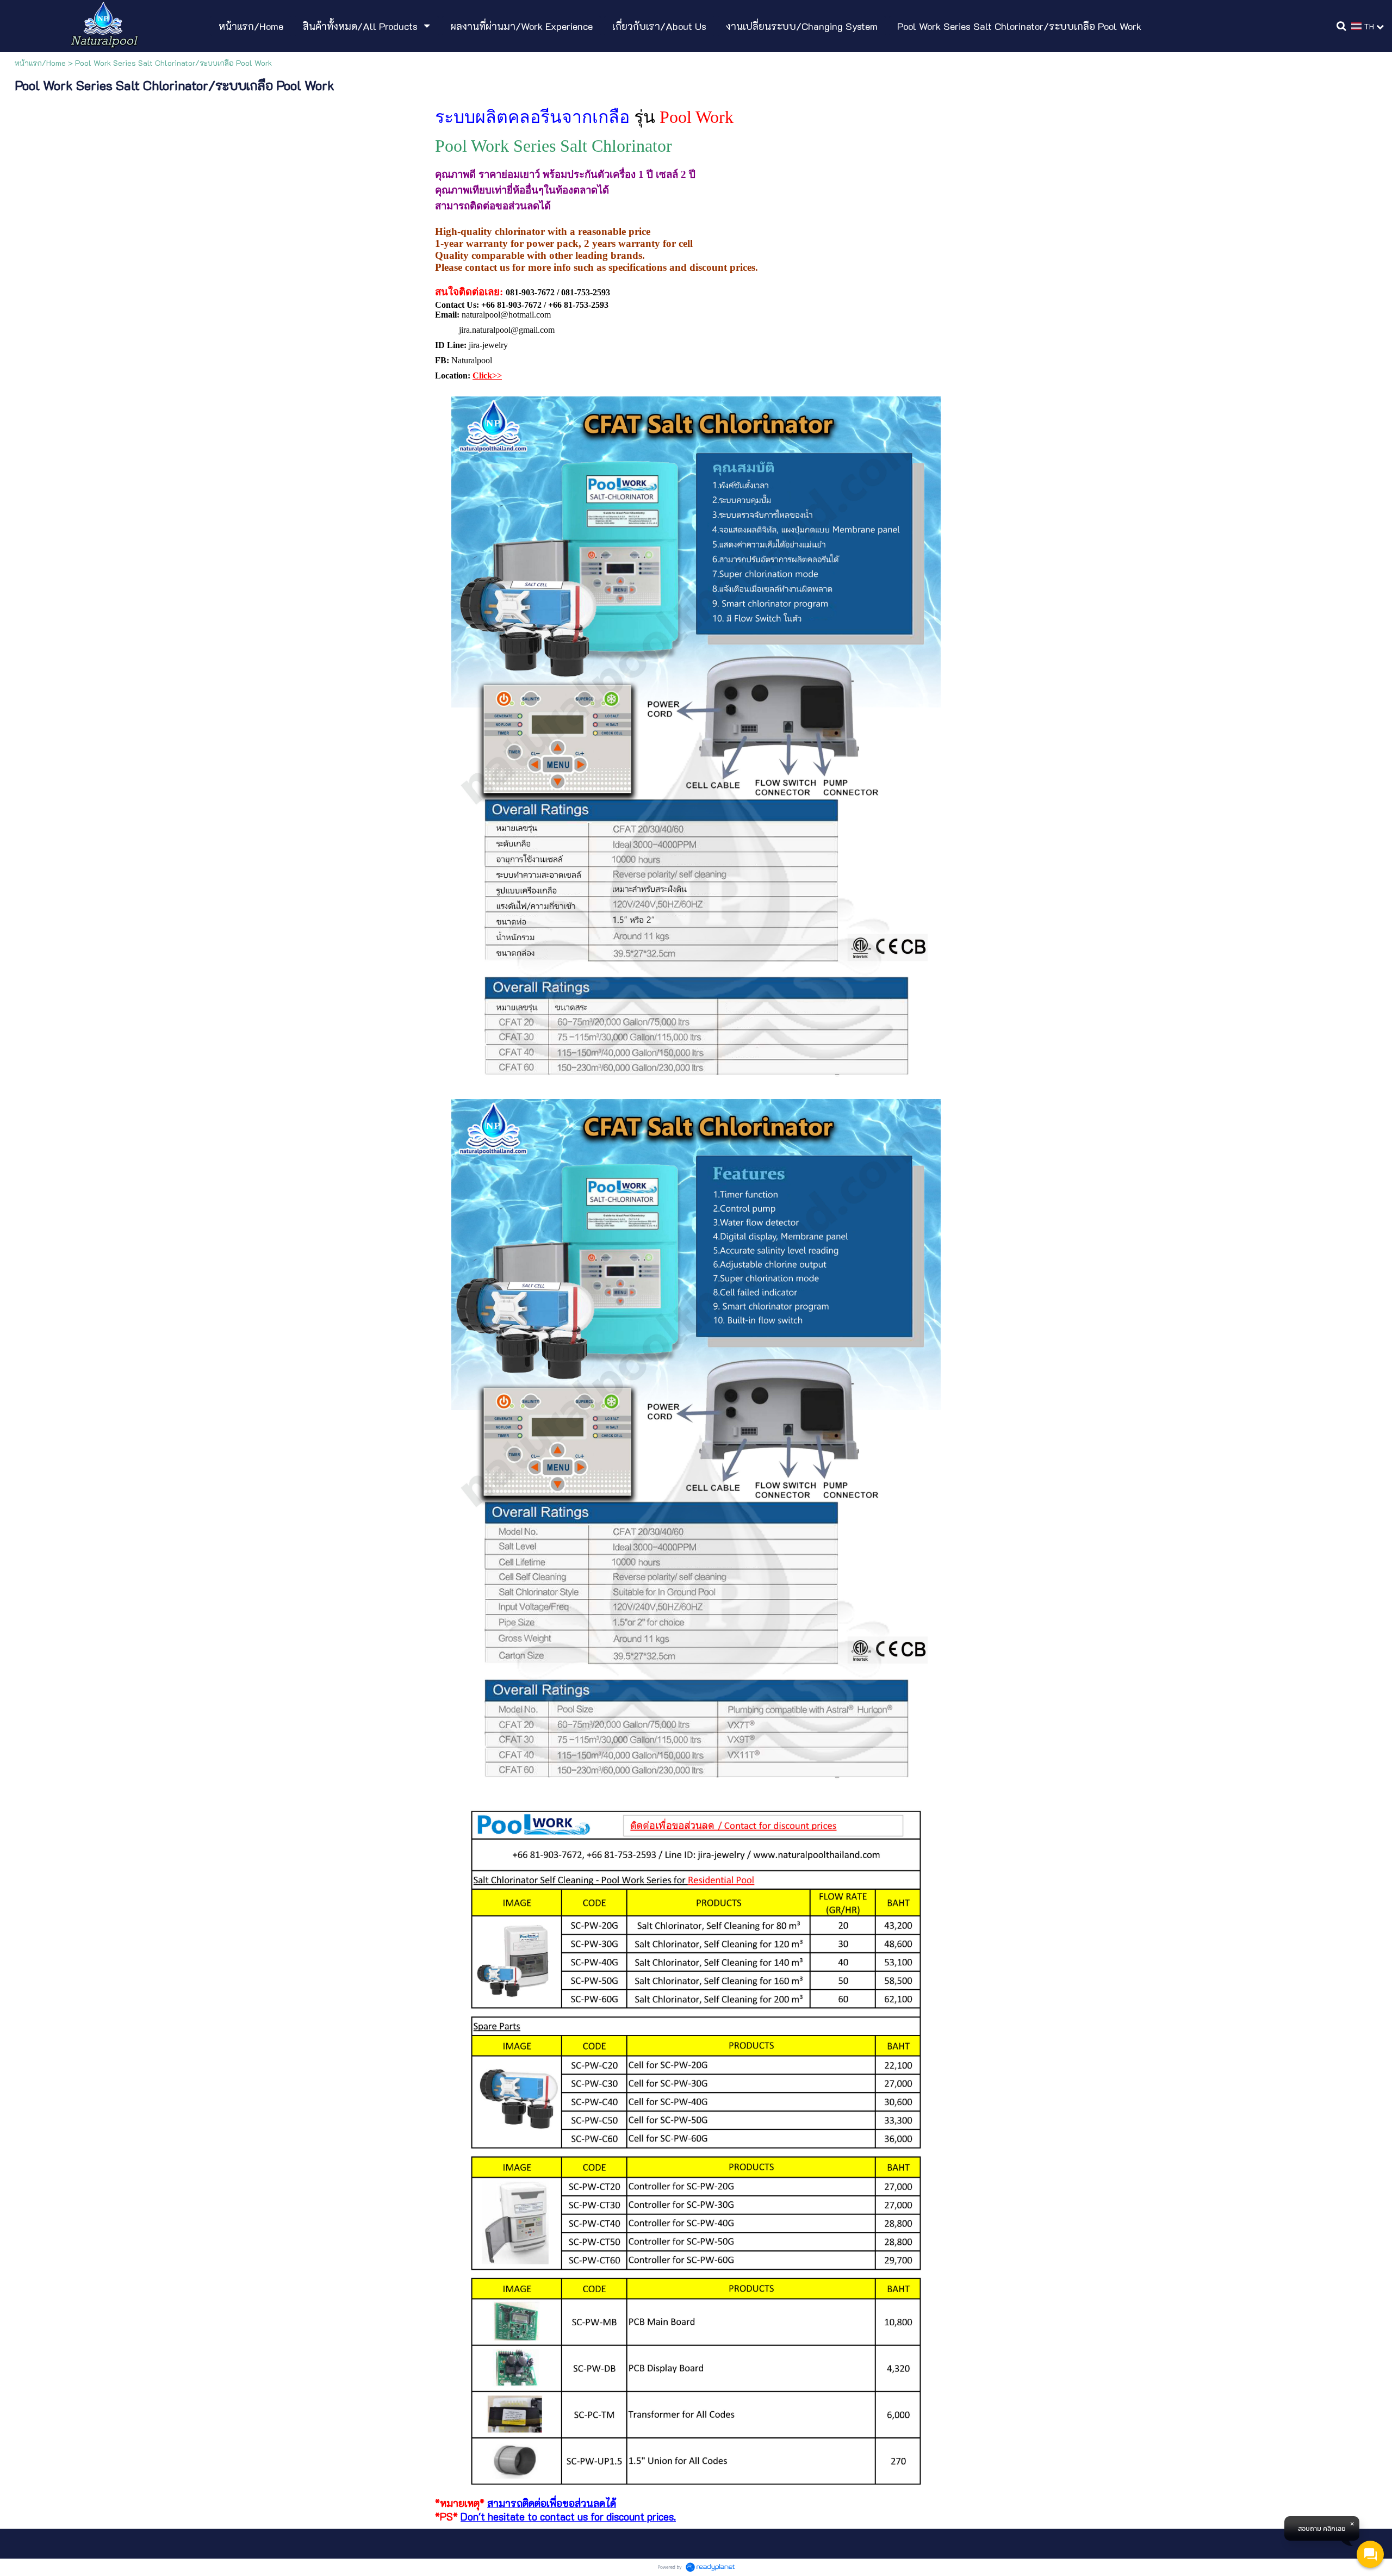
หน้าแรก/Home (40, 63)
